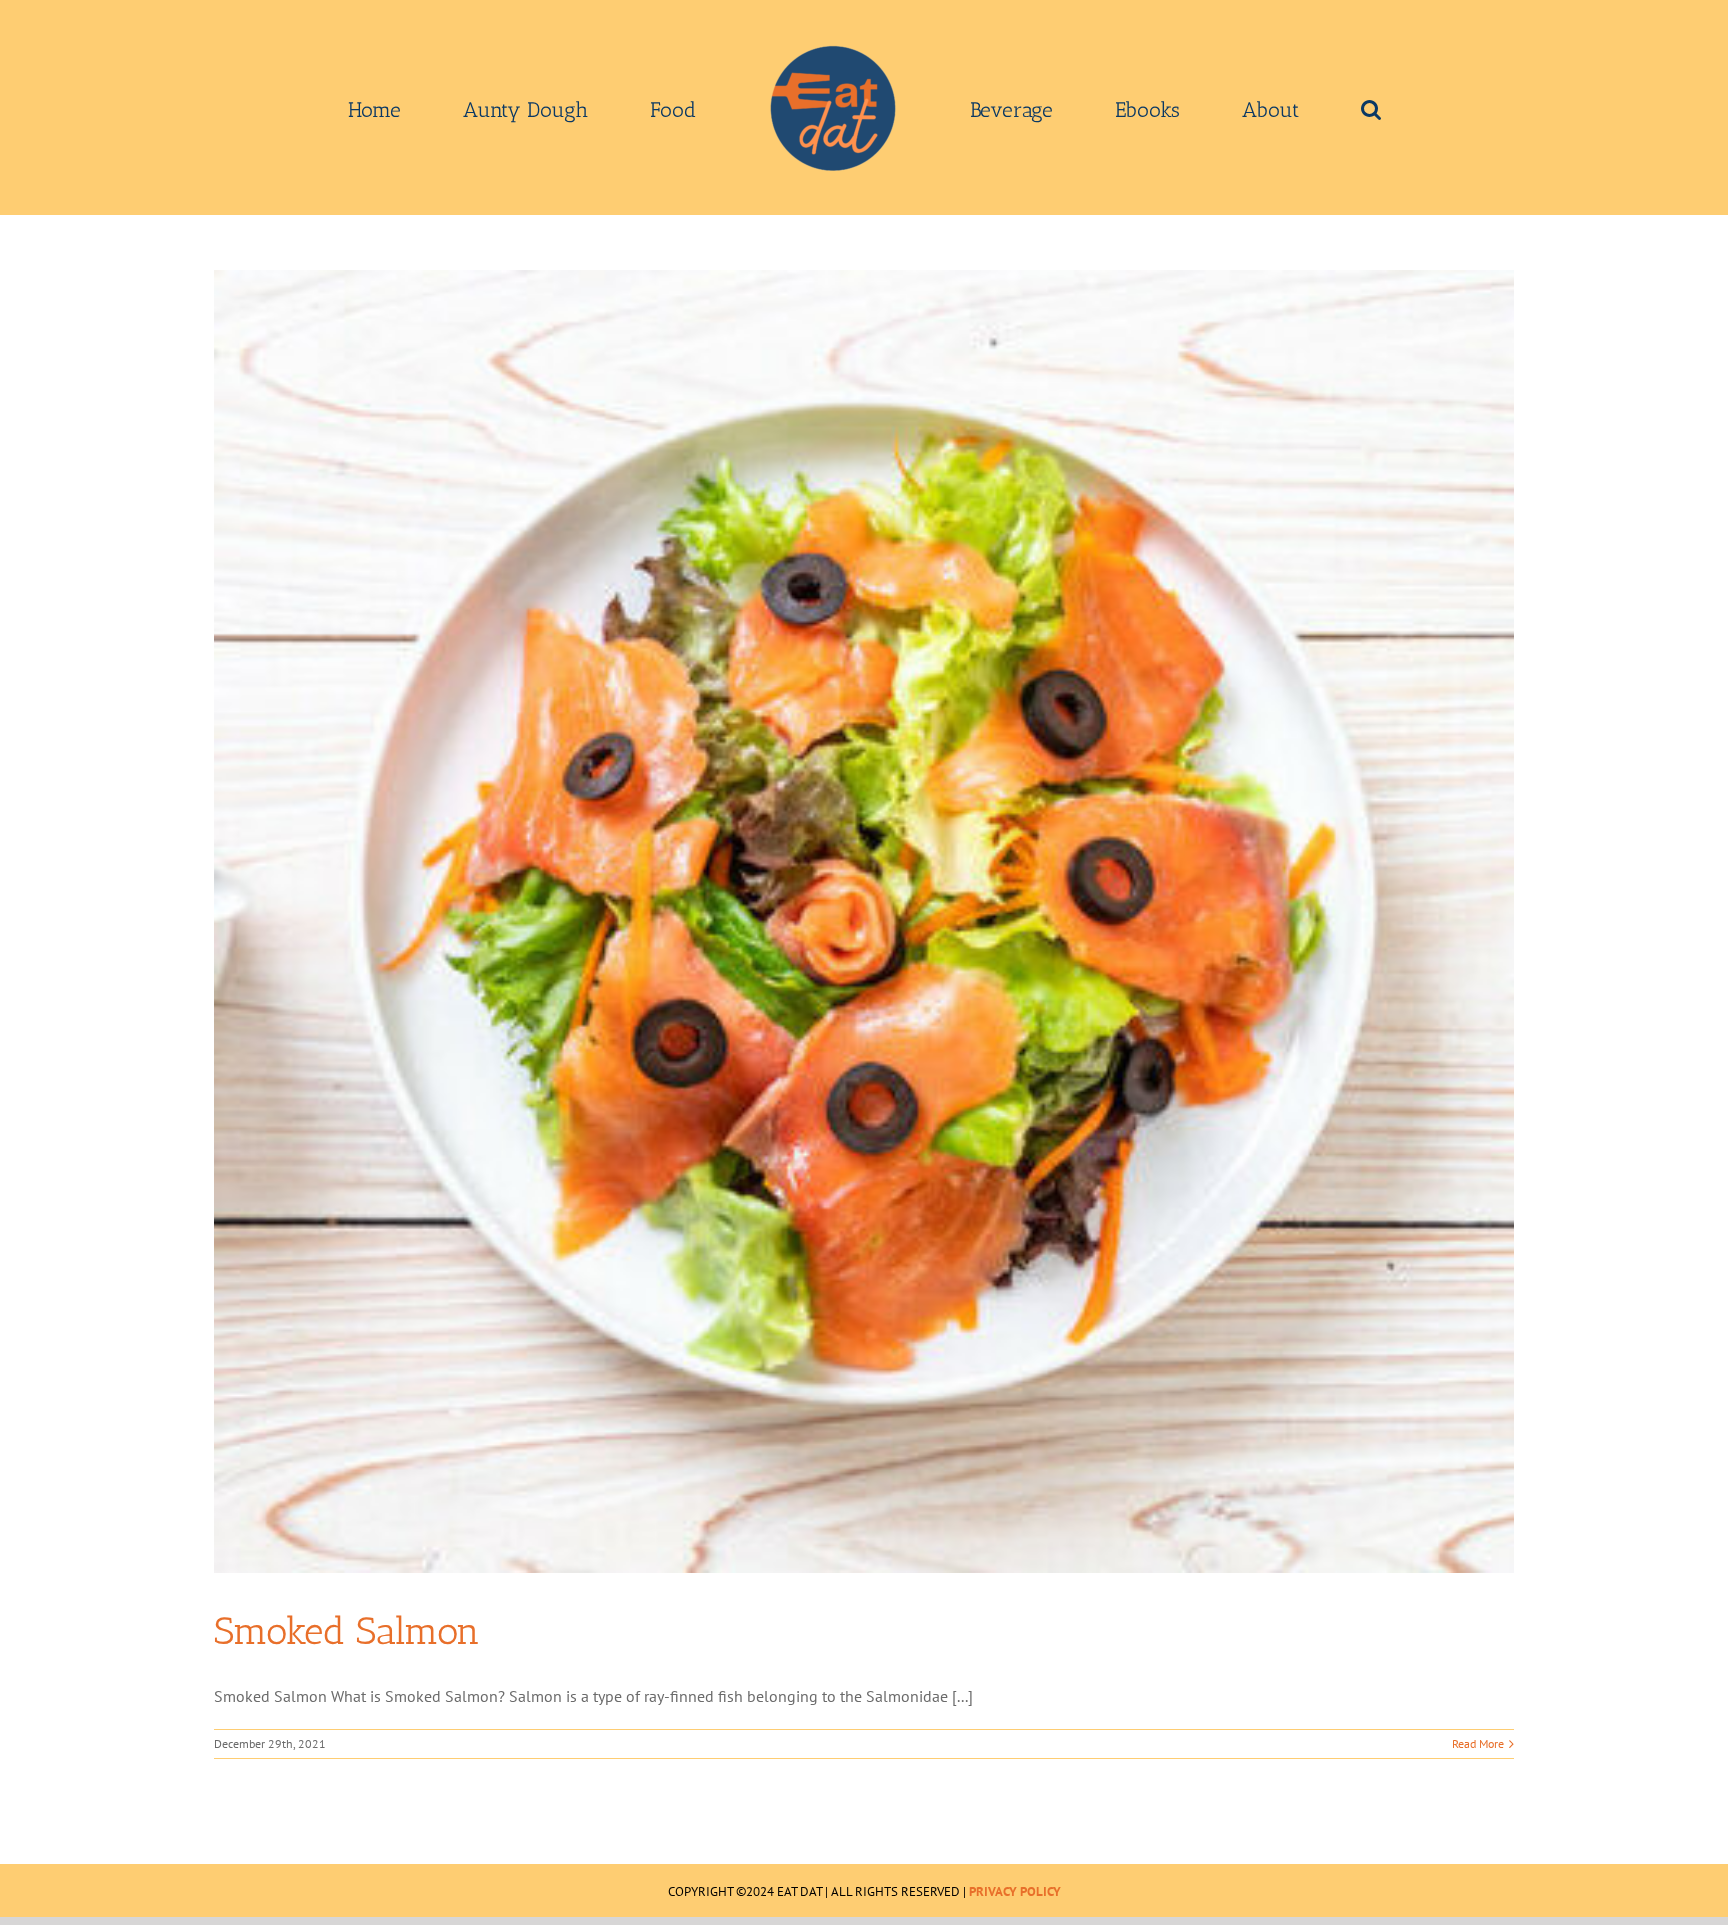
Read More (1478, 1743)
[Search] (1229, 108)
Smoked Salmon (347, 1631)
